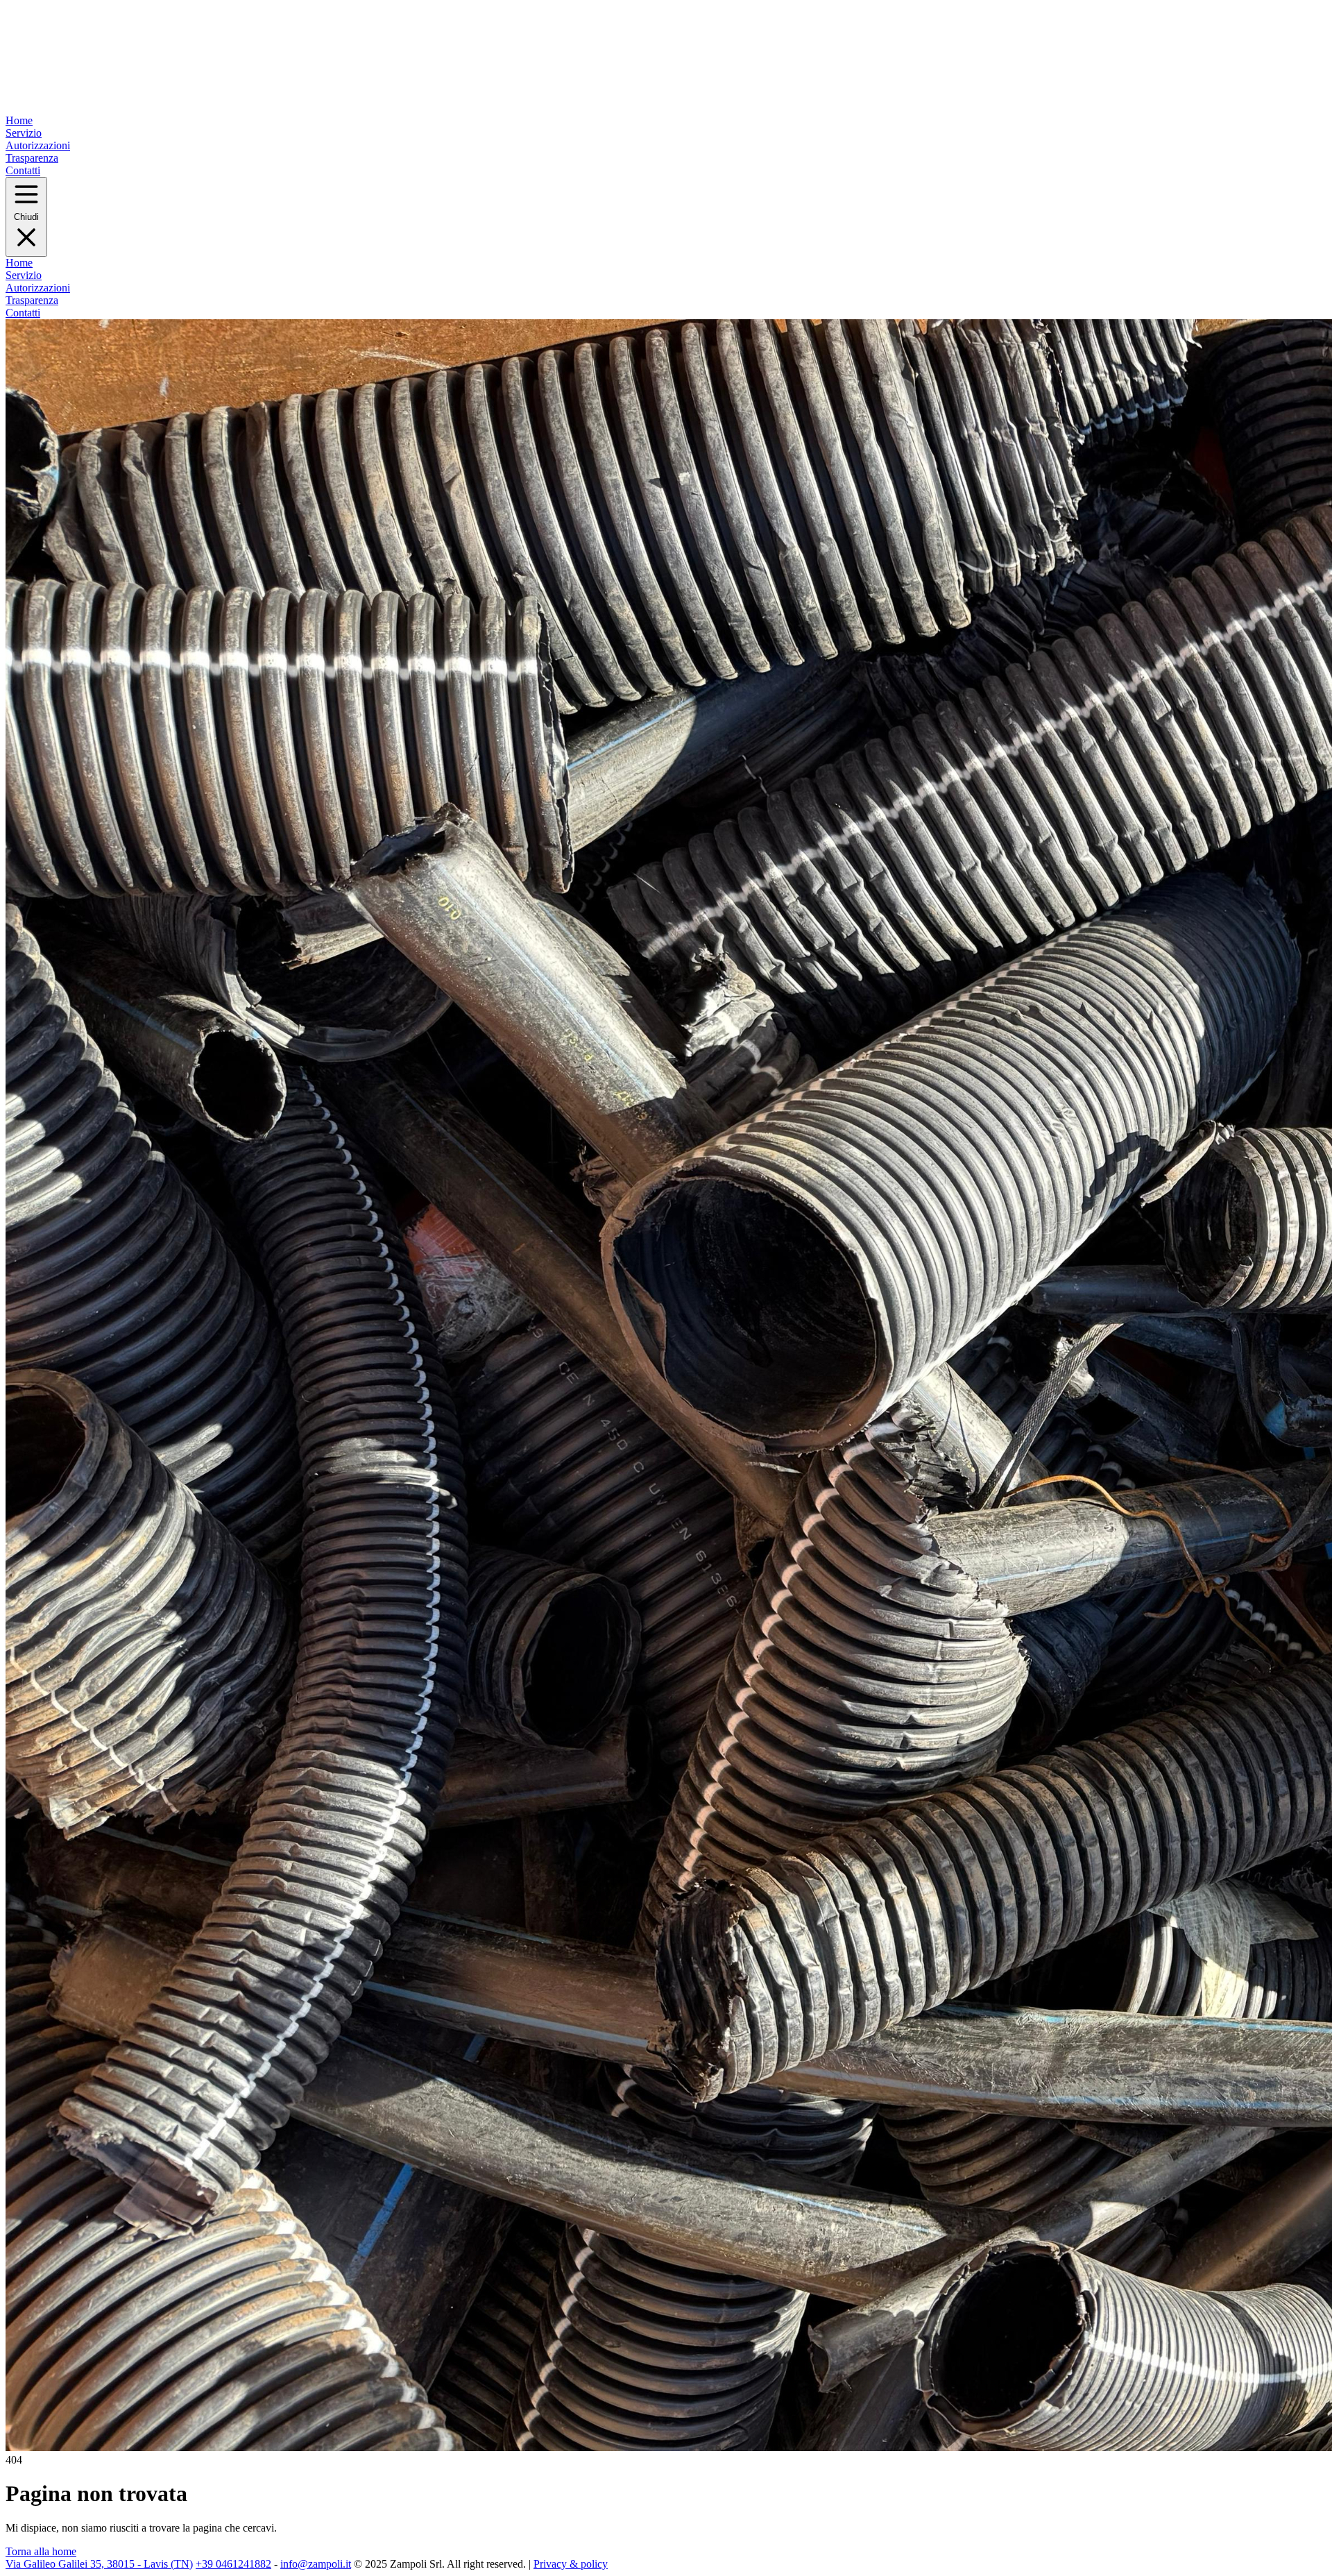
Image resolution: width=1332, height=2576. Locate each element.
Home (19, 120)
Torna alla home (41, 2551)
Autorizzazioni (38, 145)
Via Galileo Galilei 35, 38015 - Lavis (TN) (99, 2564)
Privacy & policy (571, 2564)
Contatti (23, 170)
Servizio (24, 133)
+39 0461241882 (233, 2564)
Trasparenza (32, 158)
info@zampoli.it (316, 2564)
